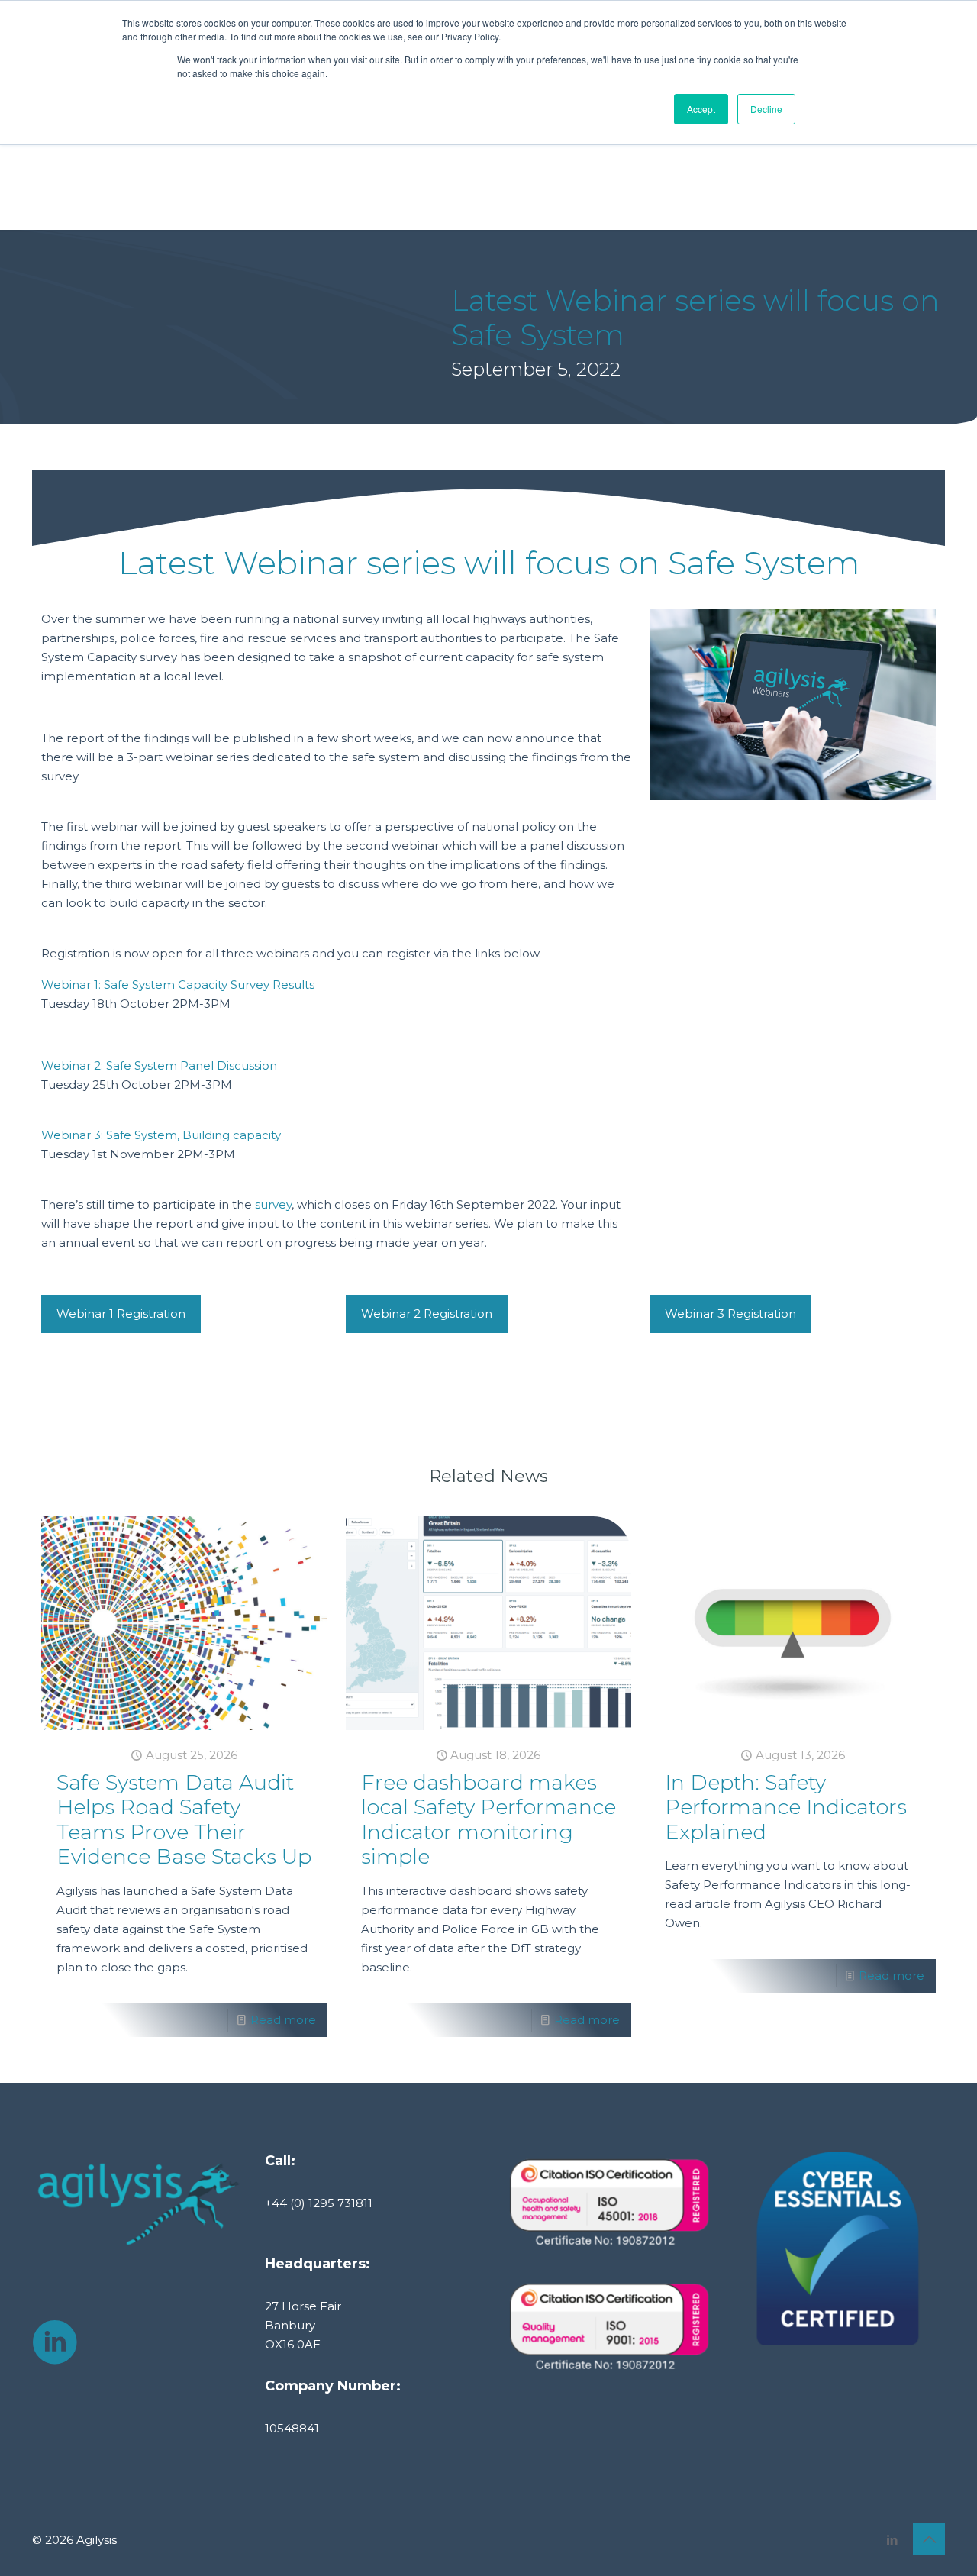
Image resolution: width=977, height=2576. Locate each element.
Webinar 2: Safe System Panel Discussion (159, 1065)
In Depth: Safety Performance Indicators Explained (786, 1807)
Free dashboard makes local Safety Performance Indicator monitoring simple (488, 1819)
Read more (283, 2020)
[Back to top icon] (929, 2539)
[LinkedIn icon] (892, 2540)
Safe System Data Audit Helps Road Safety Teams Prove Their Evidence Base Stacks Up (184, 1819)
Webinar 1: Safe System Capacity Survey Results (178, 985)
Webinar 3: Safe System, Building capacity (161, 1135)
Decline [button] (766, 109)
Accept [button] (701, 109)
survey (273, 1204)
